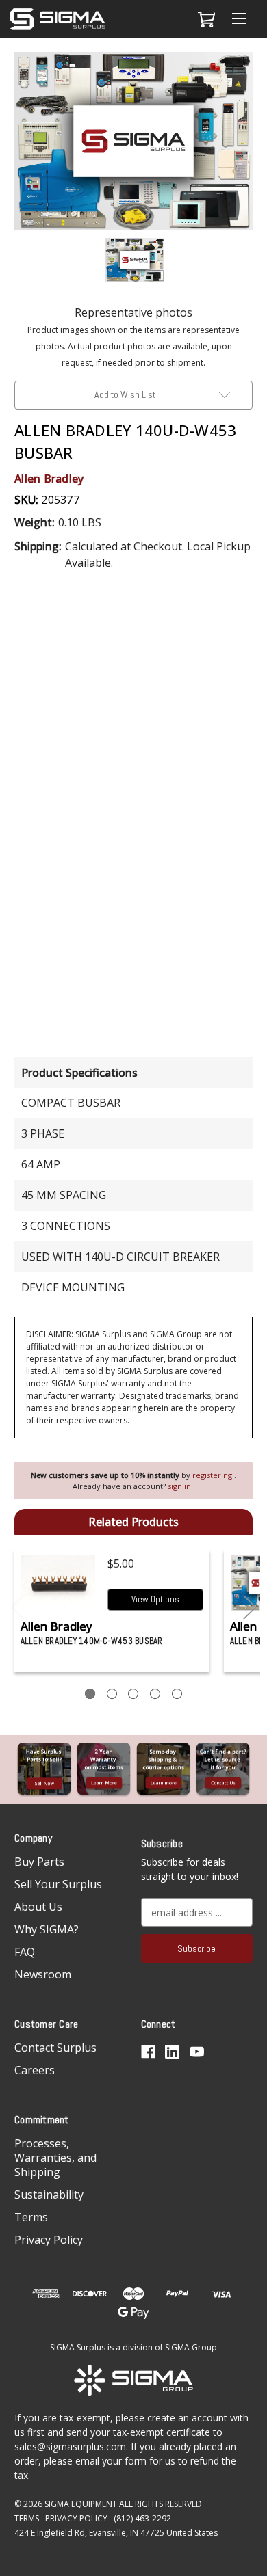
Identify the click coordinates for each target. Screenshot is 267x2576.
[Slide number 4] (155, 1694)
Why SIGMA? (47, 1929)
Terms (31, 2217)
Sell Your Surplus (58, 1884)
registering (213, 1475)
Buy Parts (39, 1862)
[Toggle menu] (239, 19)
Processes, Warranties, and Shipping (55, 2158)
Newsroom (43, 1974)
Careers (35, 2070)
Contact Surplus (55, 2048)
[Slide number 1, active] (90, 1694)
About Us (38, 1907)
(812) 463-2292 (142, 2518)
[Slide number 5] (177, 1694)
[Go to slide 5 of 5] (18, 1608)
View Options (155, 1599)
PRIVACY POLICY (76, 2518)
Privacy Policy (49, 2240)
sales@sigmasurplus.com (70, 2446)
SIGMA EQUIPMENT (81, 2504)
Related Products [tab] (133, 1522)
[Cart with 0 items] (204, 19)
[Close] (249, 73)
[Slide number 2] (112, 1694)
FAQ (25, 1952)
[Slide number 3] (133, 1694)
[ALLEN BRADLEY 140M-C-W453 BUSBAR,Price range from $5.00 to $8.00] (59, 1583)
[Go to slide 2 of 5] (250, 1608)
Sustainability (49, 2195)
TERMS (27, 2518)
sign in (180, 1486)
